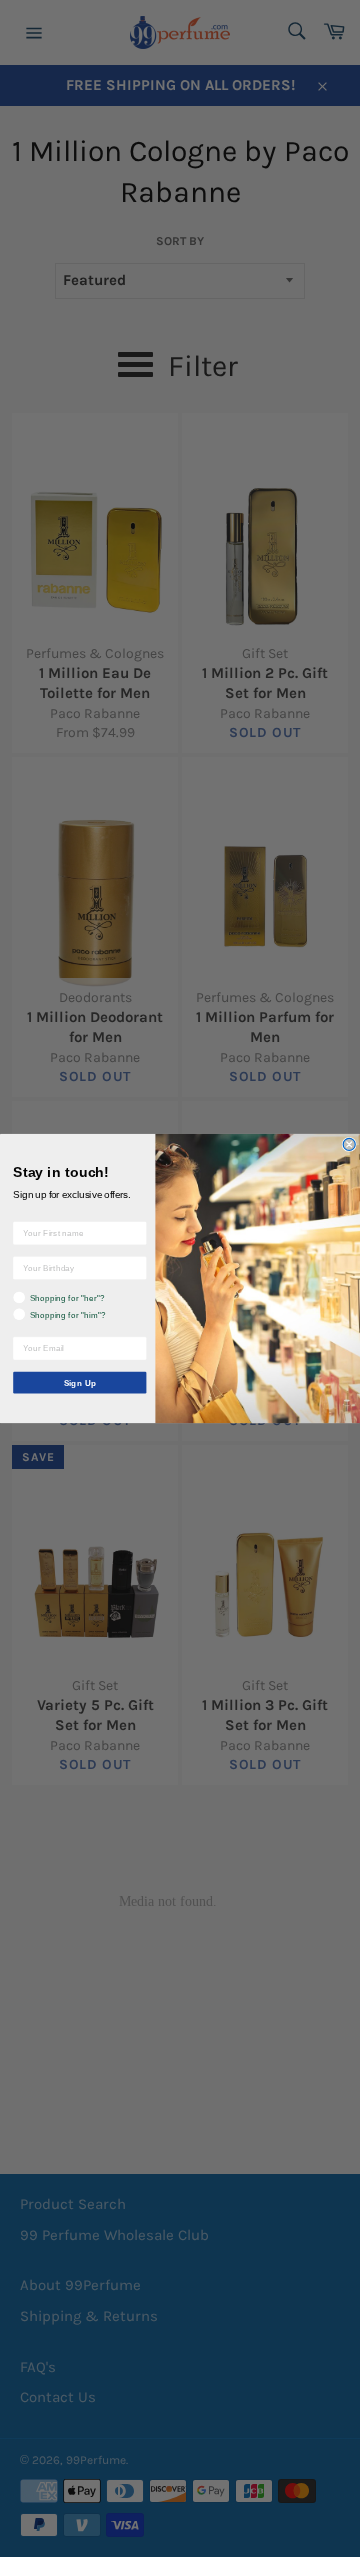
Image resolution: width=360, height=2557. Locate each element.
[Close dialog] (349, 1144)
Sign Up (80, 1383)
